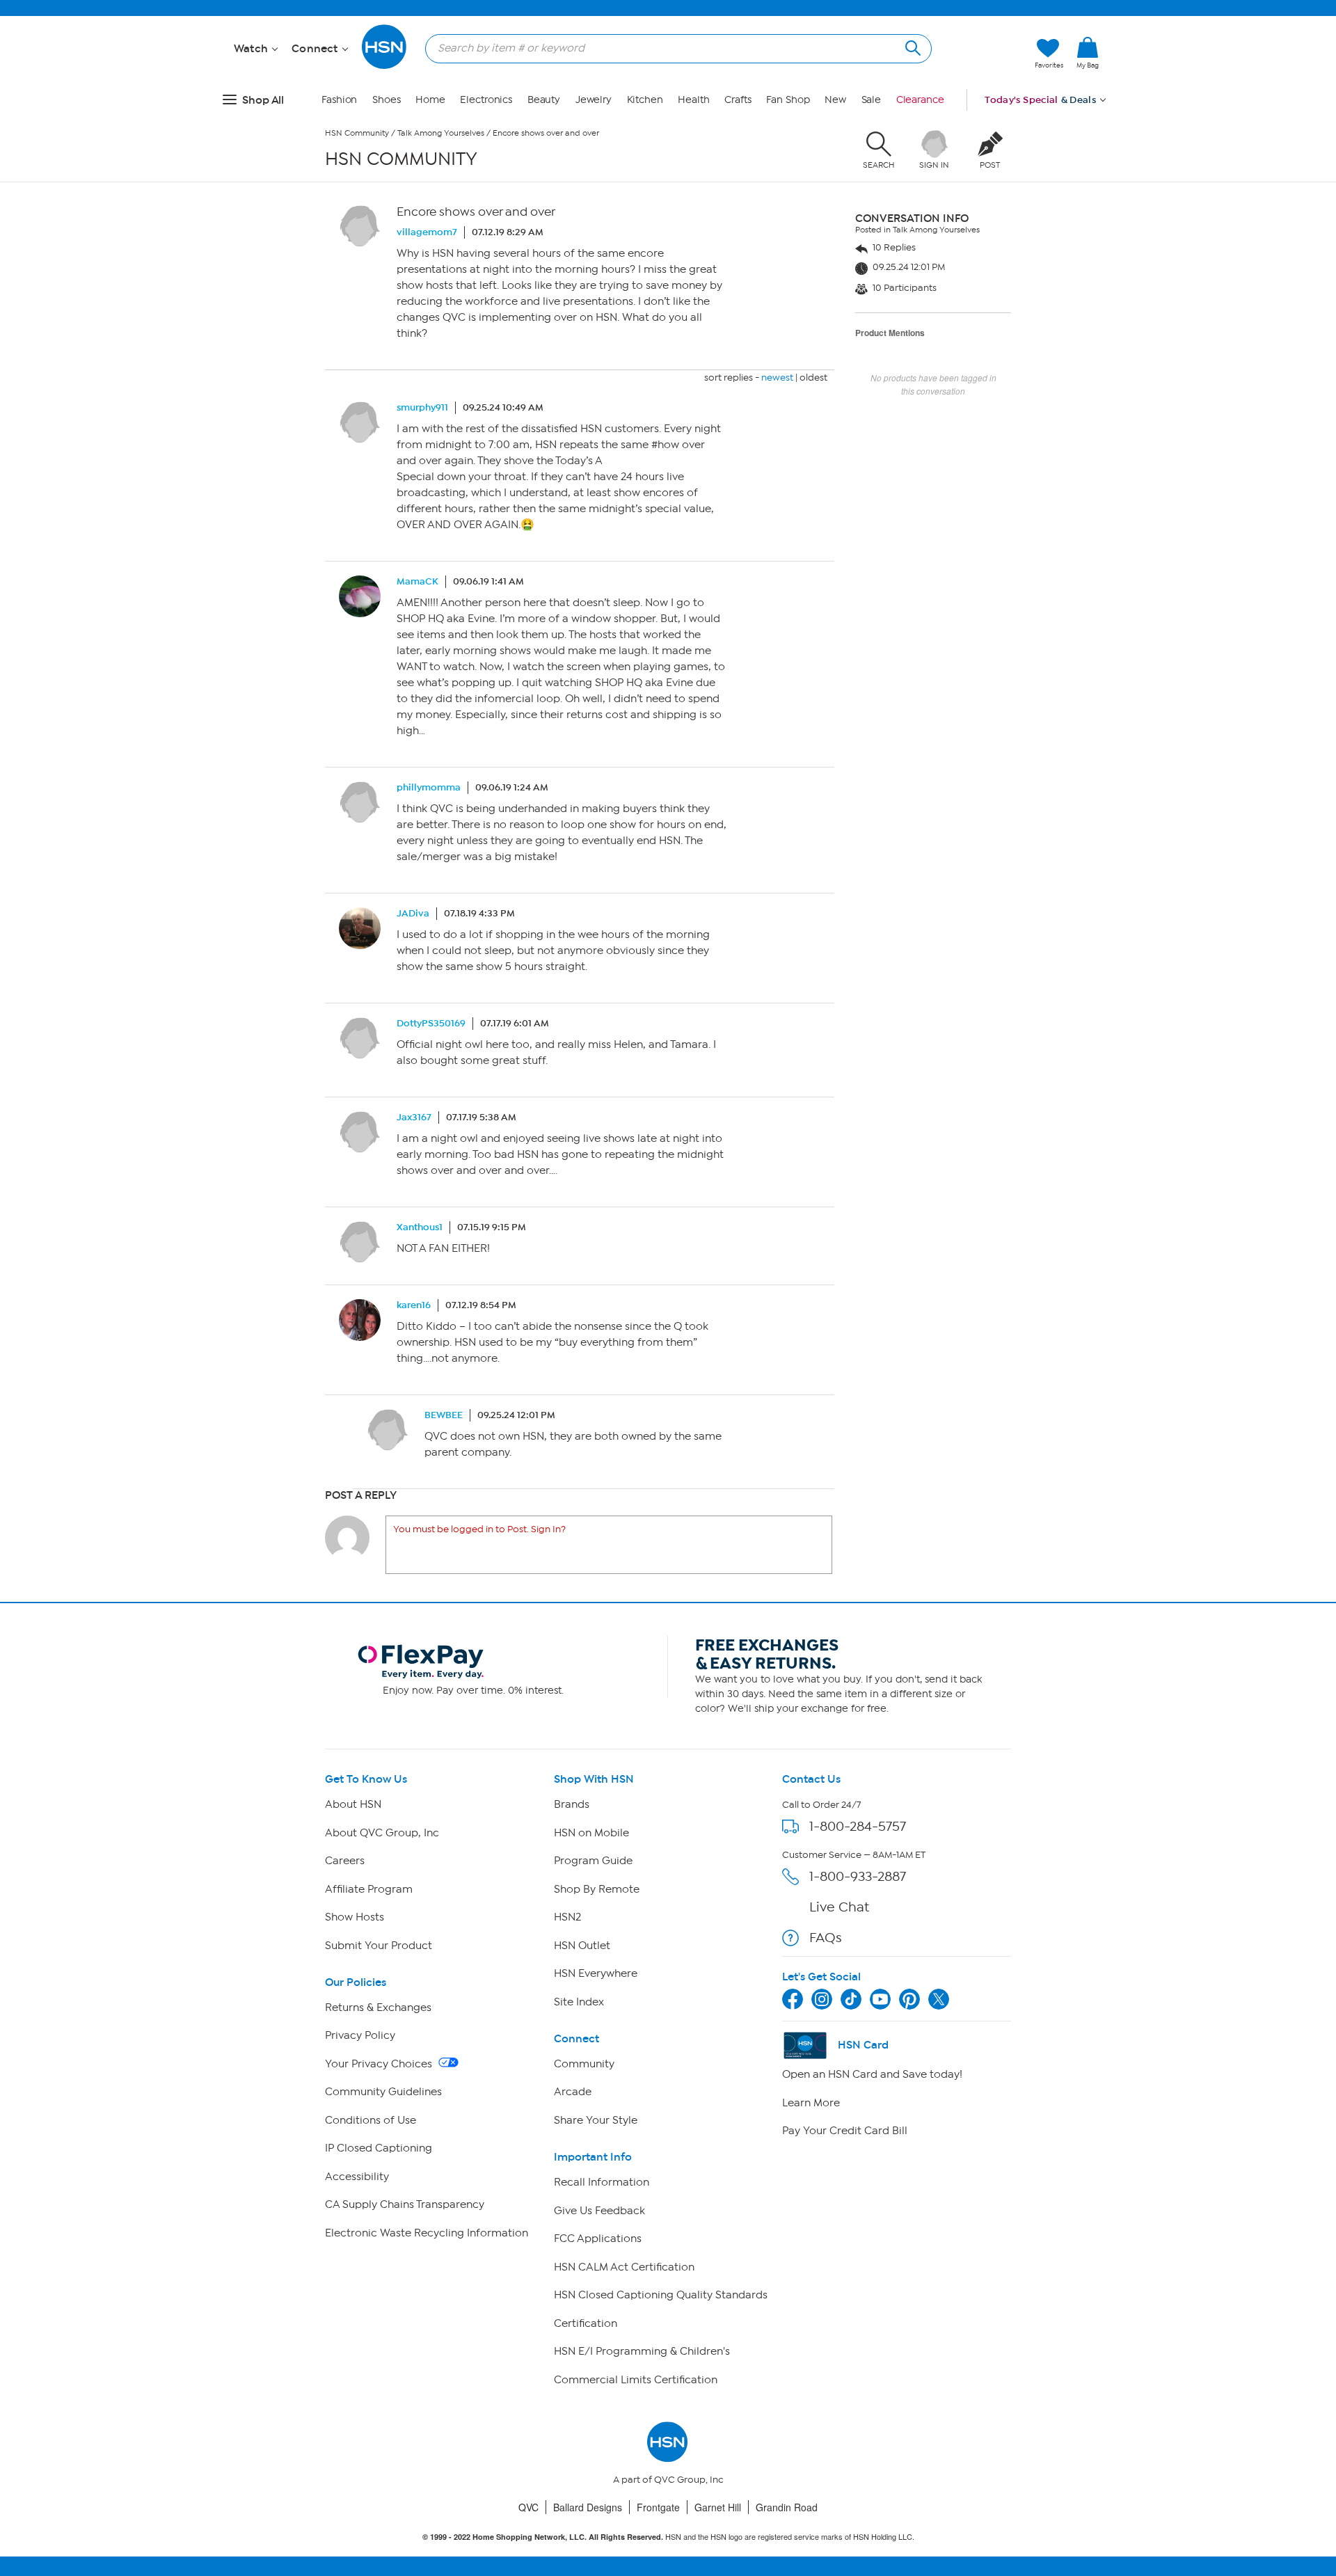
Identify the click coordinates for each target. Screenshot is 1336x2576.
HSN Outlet (582, 1946)
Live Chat (839, 1907)
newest (777, 377)
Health (693, 100)
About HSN (353, 1804)
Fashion (339, 100)
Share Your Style (596, 2120)
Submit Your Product (379, 1946)
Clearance (920, 100)
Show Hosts (355, 1917)
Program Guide (593, 1861)
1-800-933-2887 (858, 1876)
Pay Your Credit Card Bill (845, 2131)
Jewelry (594, 100)
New (835, 100)
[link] (1088, 54)
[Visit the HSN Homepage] (385, 66)
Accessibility (357, 2177)
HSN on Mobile (591, 1833)
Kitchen (645, 100)
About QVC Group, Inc (382, 1833)
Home (430, 100)
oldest (813, 377)
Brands (572, 1804)
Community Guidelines (383, 2092)
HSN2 (567, 1917)
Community (584, 2064)
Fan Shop (788, 100)
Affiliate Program (369, 1889)
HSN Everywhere (596, 1973)
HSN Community (357, 133)
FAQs (826, 1938)
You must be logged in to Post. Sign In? (479, 1529)
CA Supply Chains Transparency (405, 2204)
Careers (345, 1861)
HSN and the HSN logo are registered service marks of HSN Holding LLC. (668, 2537)
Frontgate (658, 2507)
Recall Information (602, 2182)
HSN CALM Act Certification (624, 2267)
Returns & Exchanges (378, 2007)
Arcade (573, 2092)
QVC (528, 2507)
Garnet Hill (718, 2507)
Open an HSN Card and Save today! (872, 2074)
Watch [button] (252, 49)
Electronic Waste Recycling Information (427, 2233)
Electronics (486, 100)
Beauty (544, 100)
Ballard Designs (588, 2507)
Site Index (579, 2002)
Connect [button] (316, 49)
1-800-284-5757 (858, 1826)
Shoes (387, 100)
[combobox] (673, 48)
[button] (1088, 76)
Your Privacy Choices (380, 2064)
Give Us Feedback (599, 2211)
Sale (872, 100)
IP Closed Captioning (379, 2148)
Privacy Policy (360, 2035)
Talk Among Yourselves (441, 133)
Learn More (811, 2103)
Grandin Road (787, 2507)
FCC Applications (598, 2239)
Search (911, 46)
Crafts (738, 100)
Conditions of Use (371, 2120)
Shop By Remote (597, 1889)
